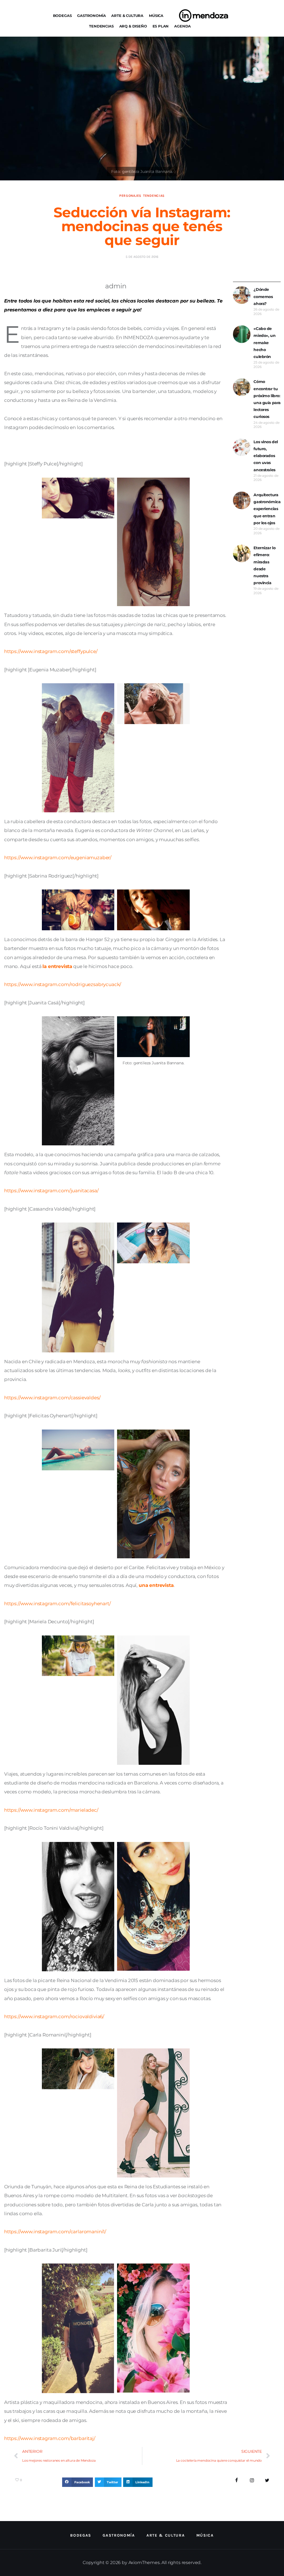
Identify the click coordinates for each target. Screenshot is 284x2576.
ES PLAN (161, 26)
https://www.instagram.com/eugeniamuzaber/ (58, 858)
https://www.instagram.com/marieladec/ (51, 1810)
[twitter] (267, 2480)
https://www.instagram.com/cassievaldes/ (52, 1398)
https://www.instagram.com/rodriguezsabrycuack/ (63, 984)
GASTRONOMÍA (91, 16)
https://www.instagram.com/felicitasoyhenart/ (58, 1604)
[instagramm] (252, 2480)
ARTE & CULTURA (127, 16)
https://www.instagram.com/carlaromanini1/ (55, 2232)
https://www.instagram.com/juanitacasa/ (51, 1191)
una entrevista (156, 1585)
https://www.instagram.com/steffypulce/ (51, 651)
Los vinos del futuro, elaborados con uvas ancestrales (266, 456)
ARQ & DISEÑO (133, 26)
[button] (78, 2482)
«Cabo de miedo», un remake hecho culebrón (264, 343)
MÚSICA (156, 16)
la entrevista (57, 966)
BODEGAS (62, 16)
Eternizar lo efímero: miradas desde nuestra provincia (264, 565)
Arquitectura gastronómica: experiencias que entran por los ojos (267, 509)
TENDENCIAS (101, 26)
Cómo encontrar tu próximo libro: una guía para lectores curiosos (267, 399)
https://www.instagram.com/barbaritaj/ (50, 2438)
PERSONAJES (130, 196)
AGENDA (182, 26)
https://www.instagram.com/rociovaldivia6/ (54, 2017)
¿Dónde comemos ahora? (263, 296)
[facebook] (237, 2480)
